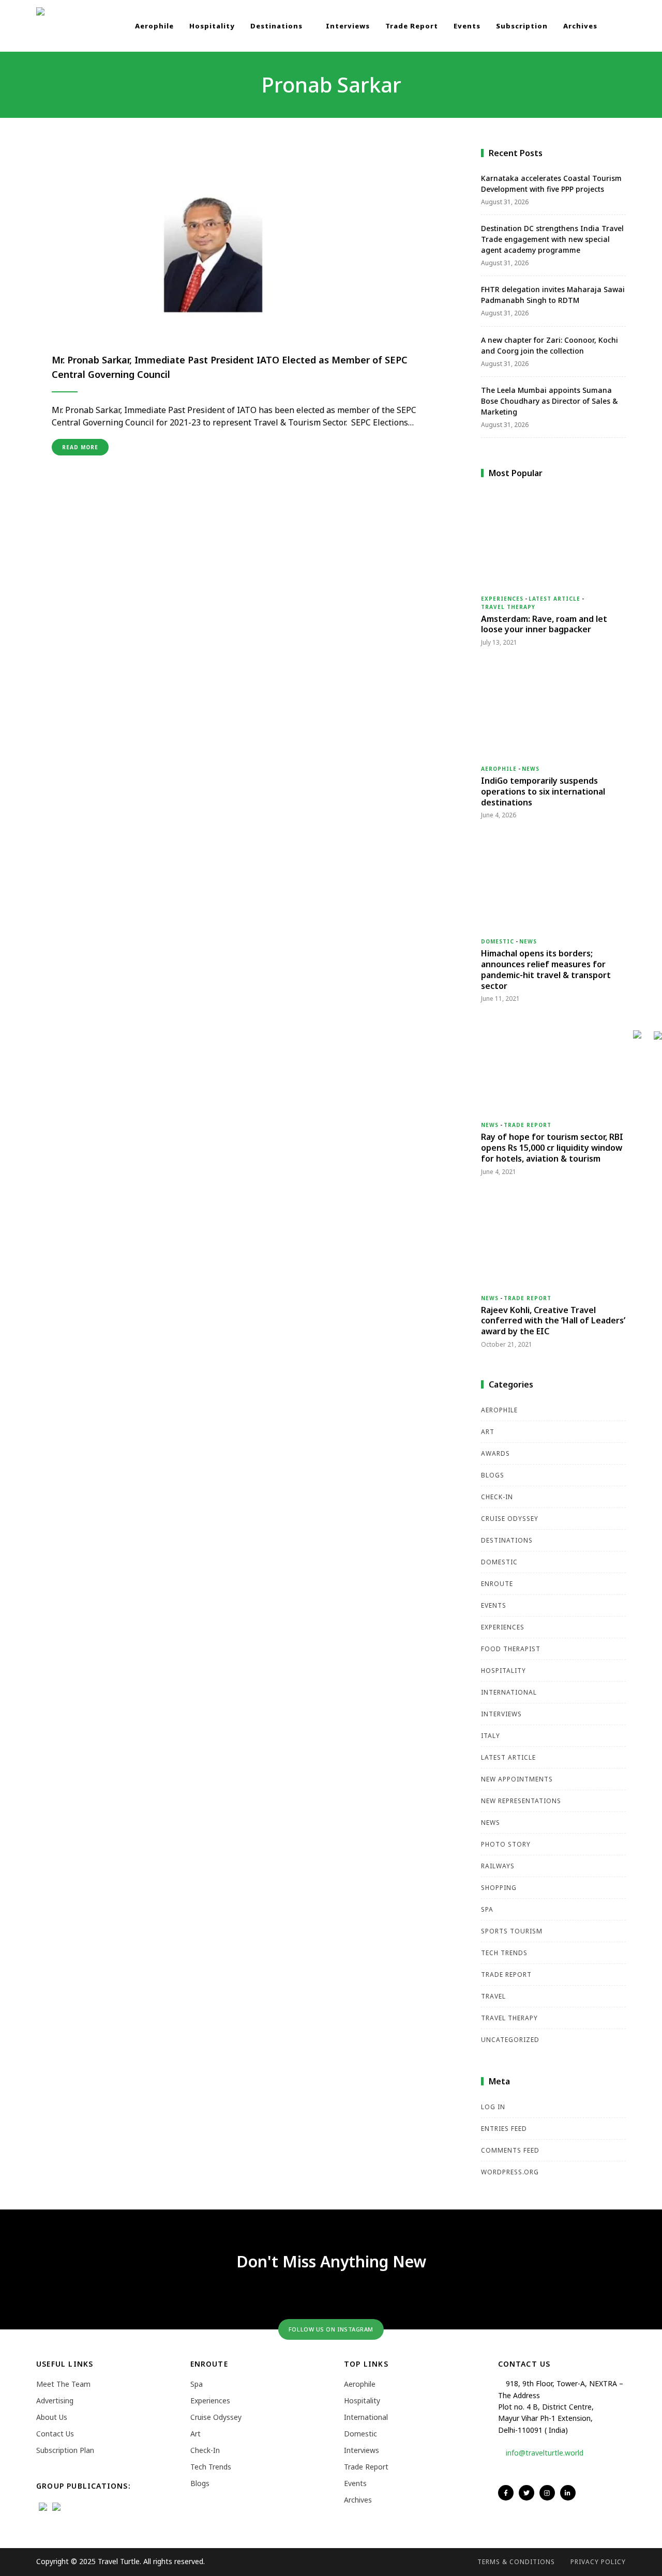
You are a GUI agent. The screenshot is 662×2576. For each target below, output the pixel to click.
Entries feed (504, 2129)
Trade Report (412, 26)
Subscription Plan (65, 2450)
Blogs (493, 1475)
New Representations (521, 1801)
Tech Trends (504, 1953)
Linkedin (568, 2493)
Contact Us (55, 2434)
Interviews (348, 26)
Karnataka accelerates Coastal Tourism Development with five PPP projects (551, 184)
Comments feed (510, 2150)
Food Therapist (511, 1649)
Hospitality (212, 26)
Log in (493, 2107)
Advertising (55, 2400)
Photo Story (506, 1844)
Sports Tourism (512, 1931)
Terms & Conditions (516, 2562)
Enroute (497, 1584)
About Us (52, 2417)
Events (467, 26)
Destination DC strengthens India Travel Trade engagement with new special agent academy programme (552, 239)
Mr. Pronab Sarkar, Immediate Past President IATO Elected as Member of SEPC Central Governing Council (230, 367)
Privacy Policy (598, 2562)
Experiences (502, 599)
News (531, 769)
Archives (580, 26)
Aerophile (154, 26)
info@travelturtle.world (545, 2453)
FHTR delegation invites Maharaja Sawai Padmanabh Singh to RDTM (553, 295)
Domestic (498, 941)
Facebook (506, 2493)
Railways (498, 1866)
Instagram (547, 2493)
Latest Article (554, 599)
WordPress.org (510, 2172)
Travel (493, 1996)
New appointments (517, 1779)
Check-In (497, 1497)
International (509, 1692)
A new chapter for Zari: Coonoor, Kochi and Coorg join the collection (550, 345)
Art (488, 1432)
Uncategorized (510, 2040)
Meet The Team (63, 2384)
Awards (495, 1453)
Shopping (499, 1888)
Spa (487, 1909)
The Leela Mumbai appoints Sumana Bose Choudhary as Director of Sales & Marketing (550, 401)
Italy (491, 1736)
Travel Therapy (508, 607)
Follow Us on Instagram (331, 2329)
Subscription (522, 26)
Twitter (526, 2493)
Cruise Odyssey (510, 1519)
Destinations (277, 26)
